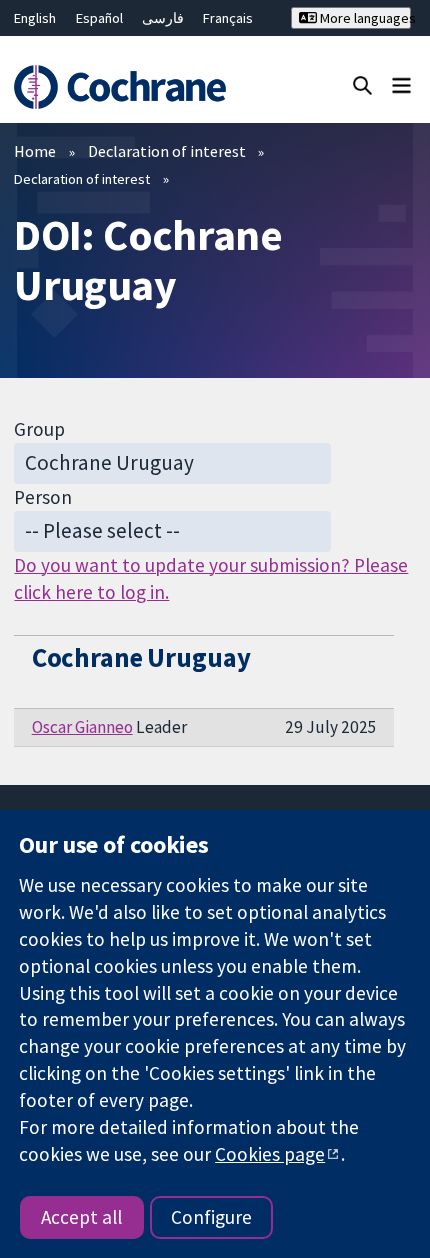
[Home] (128, 87)
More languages (363, 18)
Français (228, 18)
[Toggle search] (362, 84)
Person (43, 497)
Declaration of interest (167, 151)
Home (35, 151)
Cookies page (270, 1154)
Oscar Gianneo (82, 727)
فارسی (163, 18)
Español (99, 18)
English (35, 18)
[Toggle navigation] (401, 84)
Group (39, 429)
